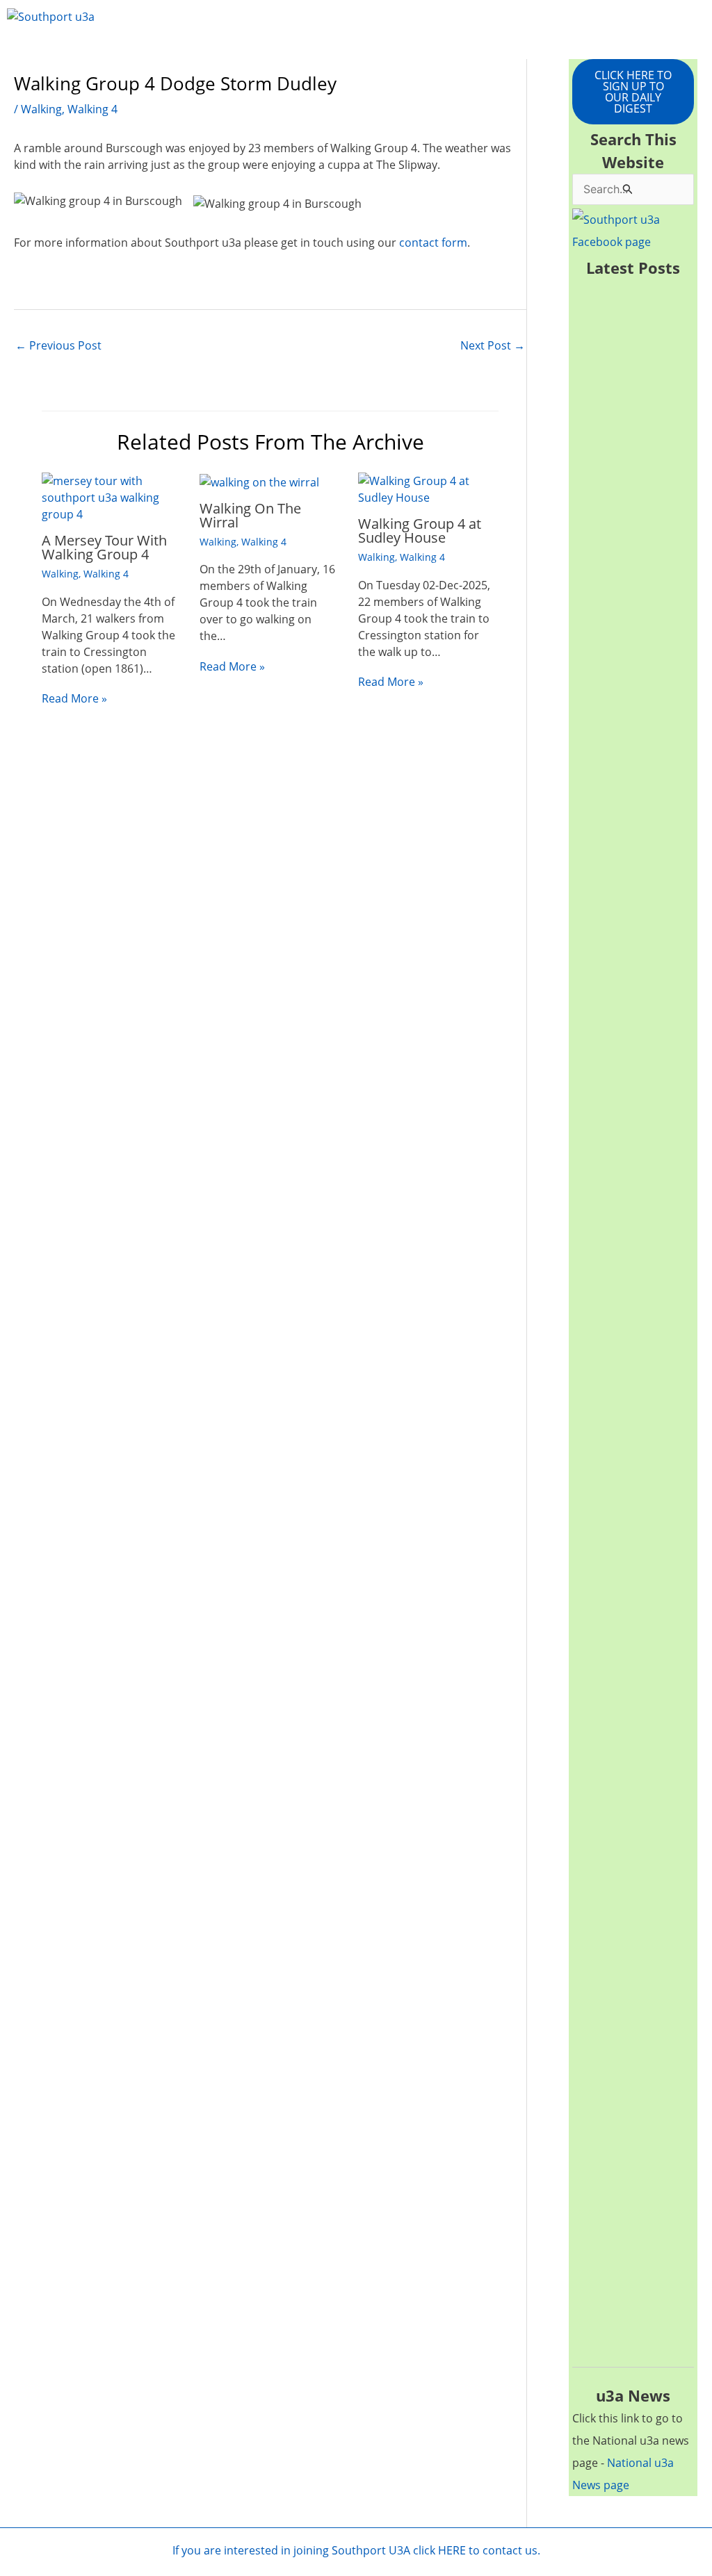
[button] (356, 52)
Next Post (493, 345)
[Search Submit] (628, 189)
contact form (433, 243)
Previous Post (58, 345)
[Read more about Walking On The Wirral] (259, 481)
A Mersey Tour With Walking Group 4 (104, 547)
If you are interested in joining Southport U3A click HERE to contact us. (356, 2550)
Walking (41, 109)
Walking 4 (92, 109)
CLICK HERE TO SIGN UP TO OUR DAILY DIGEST (633, 92)
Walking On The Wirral (250, 515)
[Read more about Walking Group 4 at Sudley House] (428, 489)
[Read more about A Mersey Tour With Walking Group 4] (112, 497)
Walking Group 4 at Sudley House (420, 531)
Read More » (74, 698)
